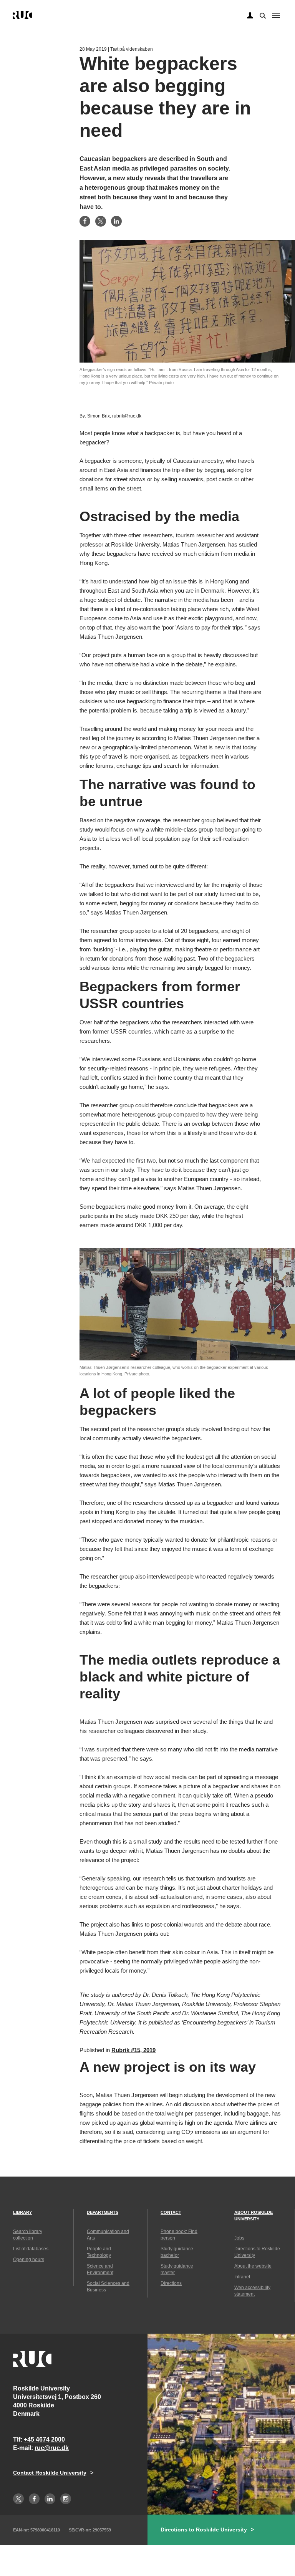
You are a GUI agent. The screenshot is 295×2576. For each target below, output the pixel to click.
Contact (171, 2212)
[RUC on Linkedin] (50, 2499)
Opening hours (29, 2260)
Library (22, 2212)
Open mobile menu (276, 16)
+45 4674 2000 (44, 2439)
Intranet (242, 2277)
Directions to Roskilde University (204, 2530)
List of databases (31, 2249)
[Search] (262, 15)
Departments (103, 2212)
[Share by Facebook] (85, 221)
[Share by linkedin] (116, 221)
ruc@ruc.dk (52, 2448)
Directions (171, 2283)
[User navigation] (250, 16)
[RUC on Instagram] (66, 2499)
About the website (253, 2266)
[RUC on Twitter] (18, 2499)
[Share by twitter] (101, 221)
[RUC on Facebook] (34, 2499)
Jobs (239, 2238)
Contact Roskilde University (50, 2473)
